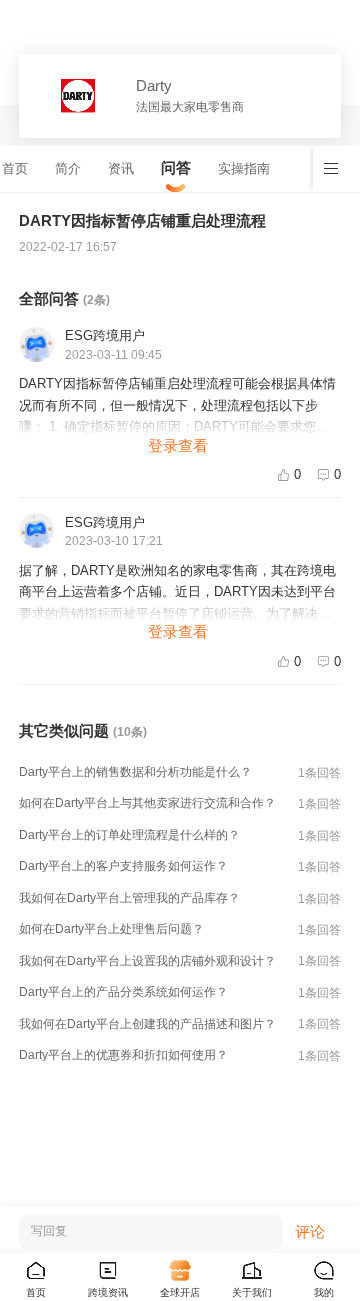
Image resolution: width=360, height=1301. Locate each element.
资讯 (121, 168)
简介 (68, 168)
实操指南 (244, 168)
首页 (15, 168)
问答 (176, 167)
